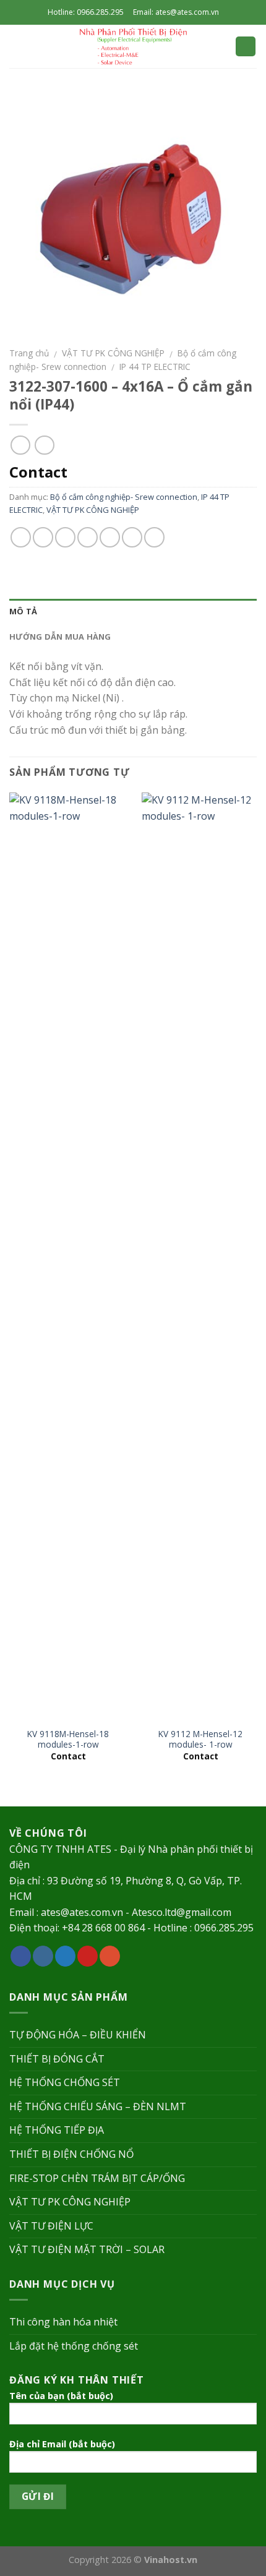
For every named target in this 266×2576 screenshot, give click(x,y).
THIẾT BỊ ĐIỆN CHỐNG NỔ (71, 2154)
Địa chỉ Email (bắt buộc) (62, 2444)
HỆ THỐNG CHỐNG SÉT (65, 2082)
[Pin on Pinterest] (110, 537)
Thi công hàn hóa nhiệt (63, 2322)
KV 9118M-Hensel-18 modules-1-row (68, 1739)
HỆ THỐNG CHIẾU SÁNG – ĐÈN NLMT (98, 2106)
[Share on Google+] (132, 537)
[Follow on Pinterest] (88, 1956)
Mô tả (23, 611)
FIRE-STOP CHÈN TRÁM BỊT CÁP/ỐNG (97, 2178)
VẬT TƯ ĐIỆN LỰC (51, 2226)
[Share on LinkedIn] (154, 537)
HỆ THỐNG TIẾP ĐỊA (57, 2130)
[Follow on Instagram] (43, 1956)
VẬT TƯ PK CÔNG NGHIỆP (113, 353)
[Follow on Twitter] (65, 1956)
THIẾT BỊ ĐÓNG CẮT (57, 2059)
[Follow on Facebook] (21, 1956)
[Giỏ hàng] (246, 47)
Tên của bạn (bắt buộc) (61, 2396)
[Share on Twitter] (65, 537)
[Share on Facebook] (43, 537)
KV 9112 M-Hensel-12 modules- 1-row (200, 1739)
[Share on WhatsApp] (21, 537)
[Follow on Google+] (110, 1956)
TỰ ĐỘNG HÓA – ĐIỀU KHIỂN (78, 2035)
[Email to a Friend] (88, 537)
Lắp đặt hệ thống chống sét (74, 2346)
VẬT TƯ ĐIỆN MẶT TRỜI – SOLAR (87, 2249)
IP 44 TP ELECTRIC (155, 367)
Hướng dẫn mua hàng (60, 637)
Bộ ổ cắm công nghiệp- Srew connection (124, 497)
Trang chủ (29, 353)
